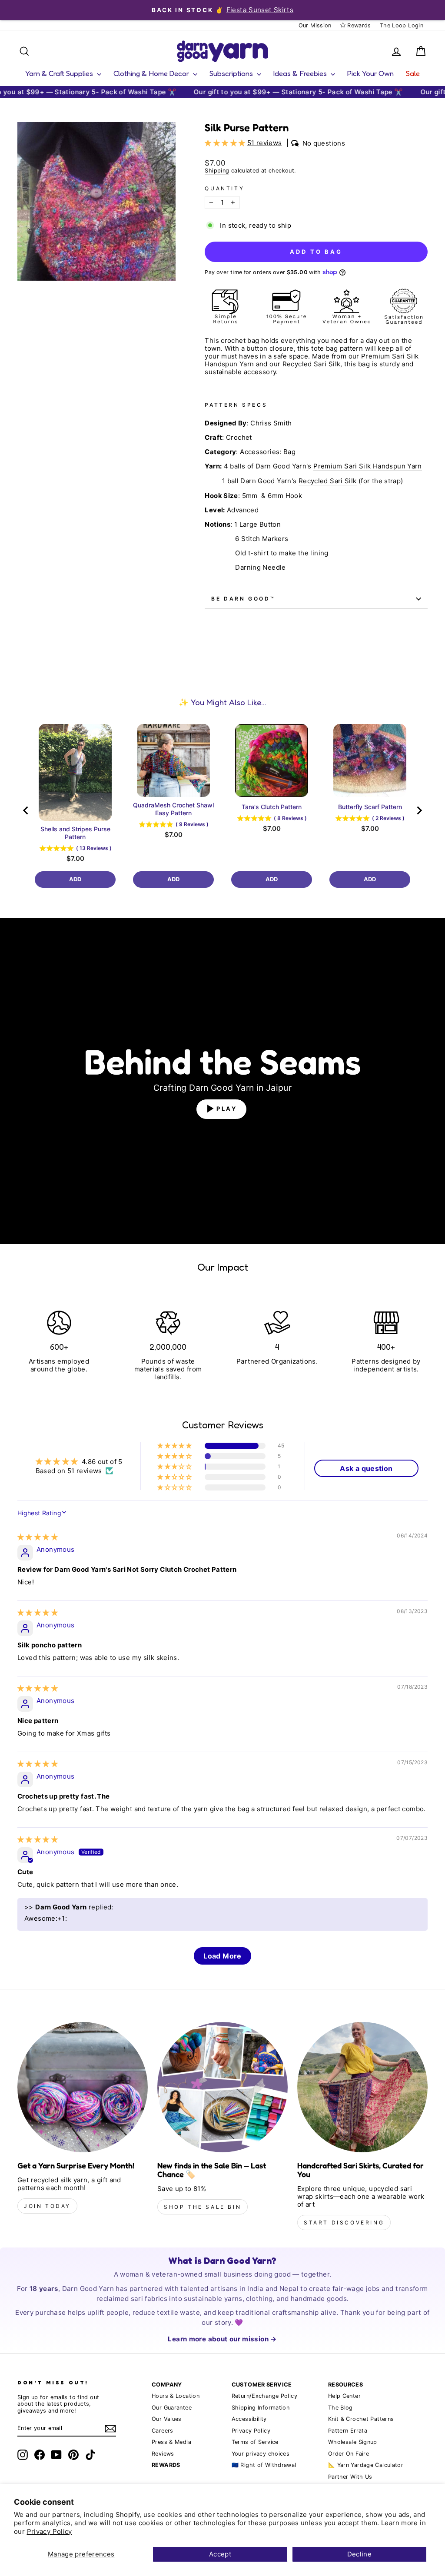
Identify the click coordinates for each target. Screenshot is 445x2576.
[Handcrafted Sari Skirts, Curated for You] (362, 2087)
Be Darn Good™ (243, 599)
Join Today (47, 2206)
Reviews (163, 2454)
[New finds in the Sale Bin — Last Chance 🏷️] (222, 2087)
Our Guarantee (172, 2408)
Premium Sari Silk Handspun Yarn (368, 466)
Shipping (217, 171)
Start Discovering (344, 2222)
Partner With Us (350, 2477)
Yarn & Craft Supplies (60, 73)
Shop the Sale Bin (203, 2207)
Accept (220, 2554)
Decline (360, 2554)
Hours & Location (176, 2396)
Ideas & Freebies (301, 73)
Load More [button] (222, 1956)
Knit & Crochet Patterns (361, 2419)
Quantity (224, 189)
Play (227, 1109)
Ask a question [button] (366, 1468)
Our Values (167, 2419)
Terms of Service (255, 2442)
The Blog (340, 2408)
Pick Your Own (370, 73)
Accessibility (249, 2419)
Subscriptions (232, 73)
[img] (38, 1537)
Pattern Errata (348, 2431)
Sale (413, 73)
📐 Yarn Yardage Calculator (366, 2465)
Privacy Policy (50, 2531)
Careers (163, 2431)
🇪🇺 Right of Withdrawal (264, 2465)
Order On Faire (349, 2454)
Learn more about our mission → (222, 2339)
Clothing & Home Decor (152, 73)
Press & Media (171, 2442)
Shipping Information (261, 2408)
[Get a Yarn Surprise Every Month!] (83, 2087)
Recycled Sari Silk (328, 481)
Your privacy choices (261, 2454)
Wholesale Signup (353, 2442)
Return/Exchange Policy (264, 2396)
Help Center (344, 2396)
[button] (226, 143)
